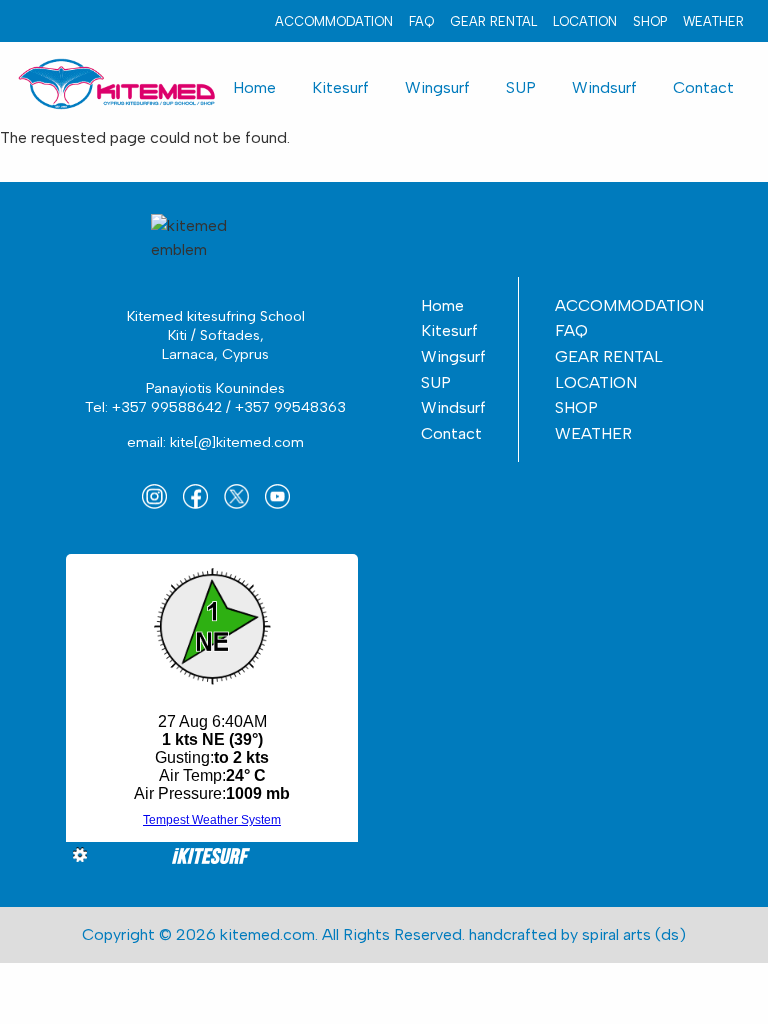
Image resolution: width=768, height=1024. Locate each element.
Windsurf (604, 87)
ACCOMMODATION (334, 21)
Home (254, 87)
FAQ (421, 21)
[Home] (116, 82)
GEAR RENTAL (493, 21)
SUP (521, 87)
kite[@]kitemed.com (237, 442)
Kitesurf (340, 87)
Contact (703, 87)
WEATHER (713, 21)
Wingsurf (437, 87)
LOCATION (585, 21)
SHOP (650, 21)
